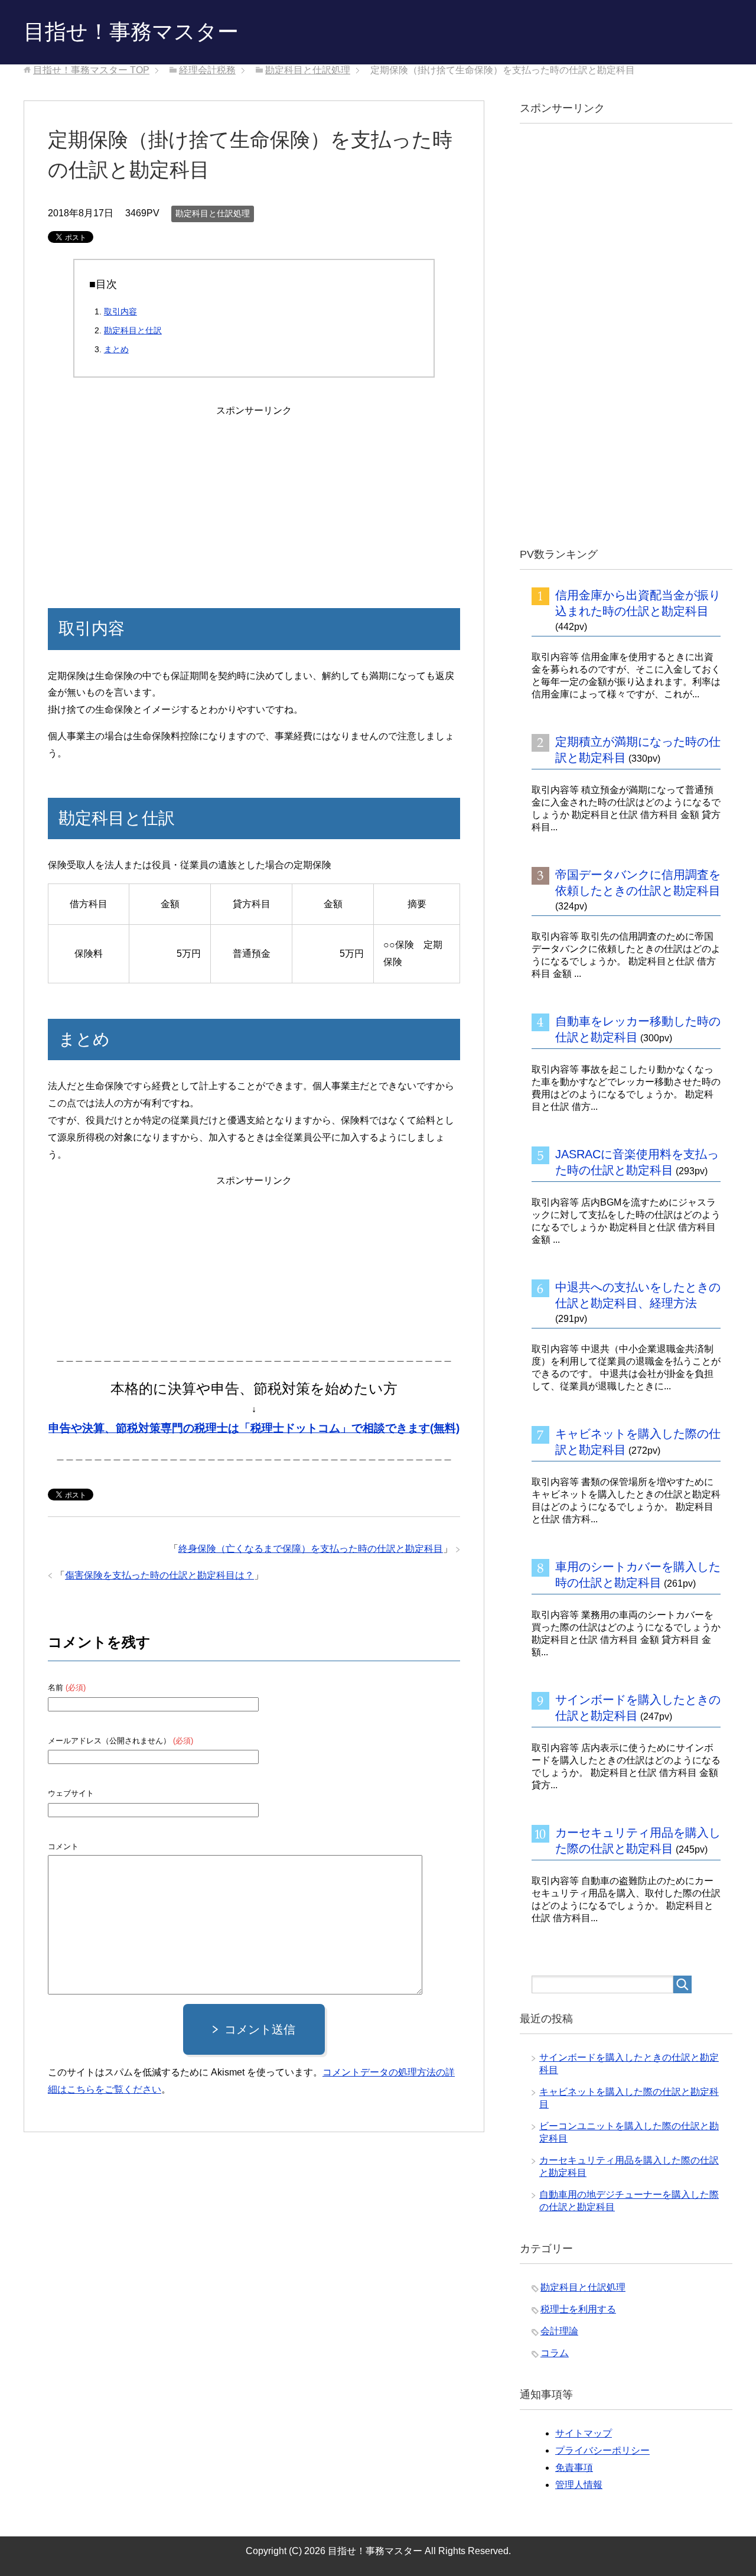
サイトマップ (584, 2433)
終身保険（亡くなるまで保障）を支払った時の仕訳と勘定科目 (311, 1549)
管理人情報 (579, 2485)
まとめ (116, 349)
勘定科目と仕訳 (133, 330)
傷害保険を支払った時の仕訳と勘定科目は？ (159, 1575)
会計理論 (559, 2331)
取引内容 (120, 311)
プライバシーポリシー (602, 2450)
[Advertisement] (254, 493)
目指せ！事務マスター (131, 32)
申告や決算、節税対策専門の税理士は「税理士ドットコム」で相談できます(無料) (254, 1428)
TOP (91, 70)
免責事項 (574, 2468)
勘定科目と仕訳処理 (213, 213)
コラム (555, 2353)
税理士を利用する (578, 2309)
